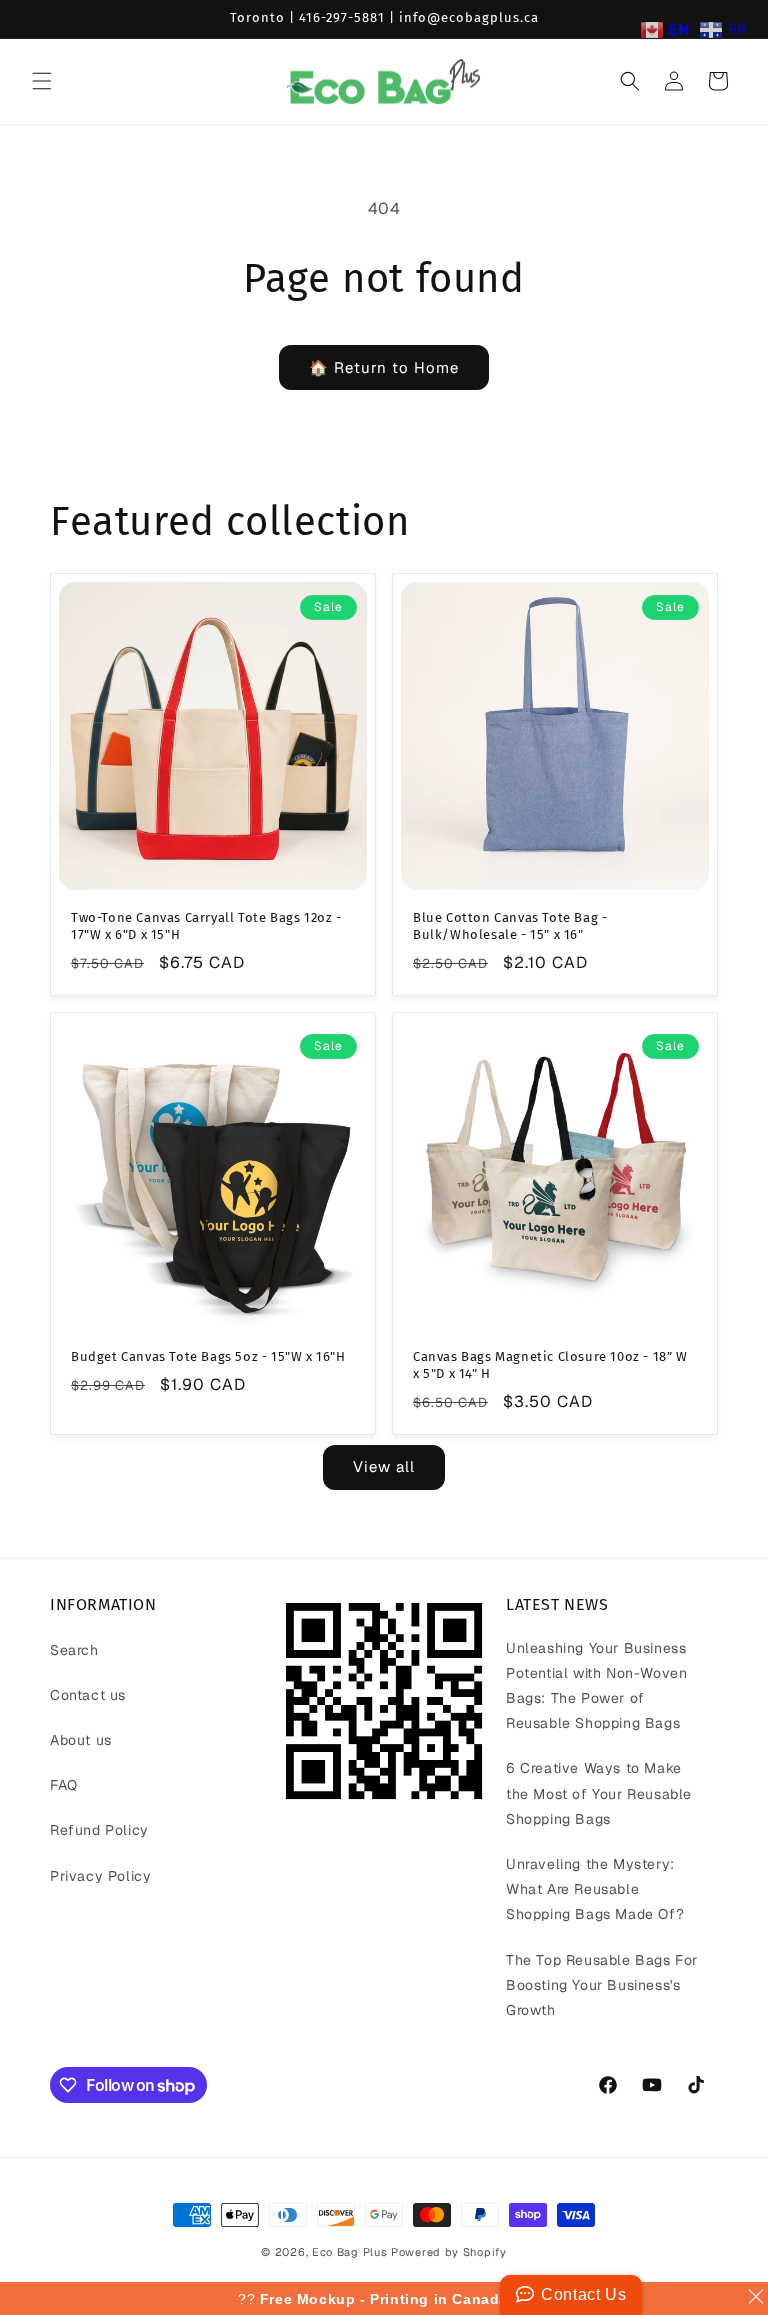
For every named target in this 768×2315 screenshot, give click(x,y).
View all (384, 1466)
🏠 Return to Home (384, 367)
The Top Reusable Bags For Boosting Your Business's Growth (602, 1985)
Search (74, 1650)
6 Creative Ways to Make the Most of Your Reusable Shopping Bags (599, 1793)
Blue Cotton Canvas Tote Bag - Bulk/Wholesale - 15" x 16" (510, 926)
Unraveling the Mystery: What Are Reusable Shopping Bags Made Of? (595, 1889)
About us (81, 1740)
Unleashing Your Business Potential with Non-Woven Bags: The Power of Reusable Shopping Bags (596, 1686)
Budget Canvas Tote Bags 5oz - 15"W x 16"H (208, 1356)
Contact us (88, 1695)
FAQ (64, 1785)
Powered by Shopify (449, 2252)
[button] (42, 81)
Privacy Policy (100, 1876)
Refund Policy (99, 1830)
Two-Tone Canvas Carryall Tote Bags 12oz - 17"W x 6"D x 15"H (206, 926)
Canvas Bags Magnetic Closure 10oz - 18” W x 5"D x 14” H (550, 1365)
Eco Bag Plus (349, 2252)
